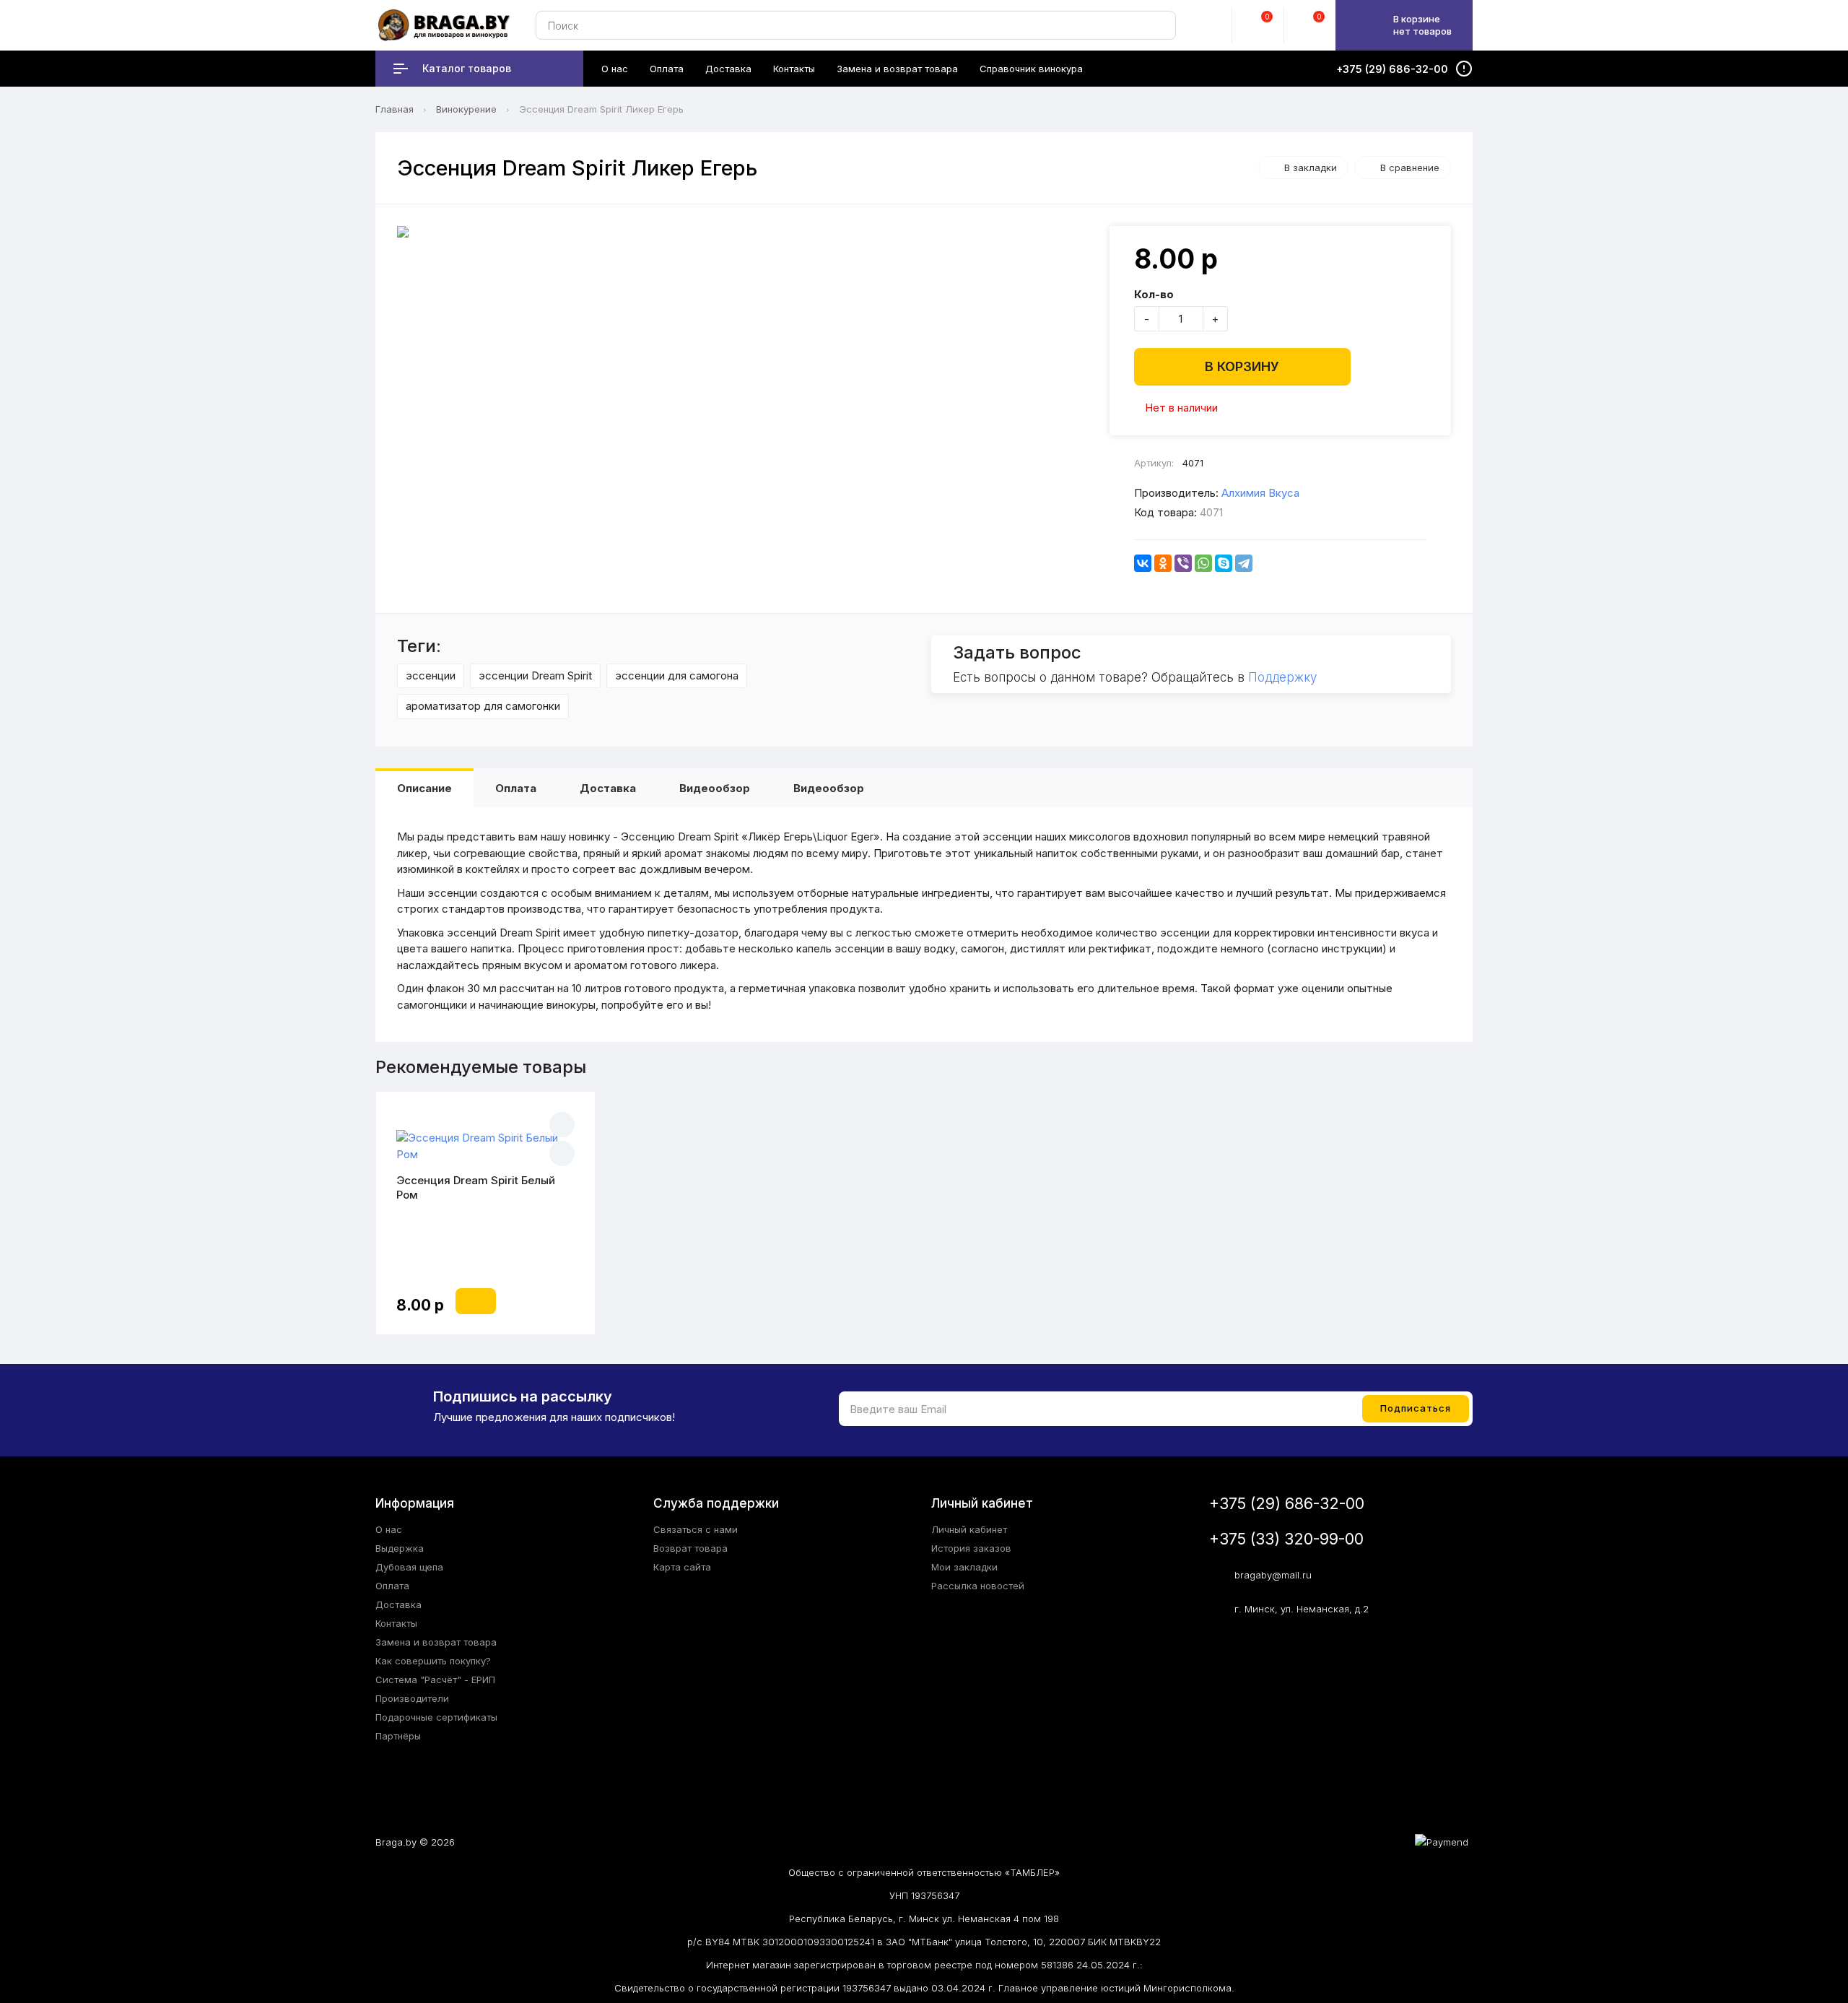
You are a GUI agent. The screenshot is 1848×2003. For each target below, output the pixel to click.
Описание (424, 788)
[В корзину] (476, 1301)
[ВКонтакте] (1143, 563)
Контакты (396, 1623)
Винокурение (466, 109)
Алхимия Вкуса (1260, 493)
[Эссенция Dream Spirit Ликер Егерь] (746, 232)
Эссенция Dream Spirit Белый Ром (476, 1187)
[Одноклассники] (1163, 563)
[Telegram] (1244, 563)
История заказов (971, 1548)
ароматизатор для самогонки (483, 706)
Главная (395, 109)
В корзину (1242, 366)
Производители (412, 1698)
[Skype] (1224, 563)
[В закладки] (562, 1125)
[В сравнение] (562, 1153)
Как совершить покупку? (433, 1661)
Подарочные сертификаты (436, 1717)
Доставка (608, 788)
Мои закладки (964, 1567)
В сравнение (1410, 168)
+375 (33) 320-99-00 (1286, 1539)
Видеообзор (715, 788)
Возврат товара (690, 1548)
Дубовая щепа (409, 1567)
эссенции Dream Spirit (535, 675)
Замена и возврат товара (436, 1642)
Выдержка (400, 1548)
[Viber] (1183, 563)
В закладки (1311, 168)
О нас (389, 1529)
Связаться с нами (696, 1529)
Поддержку (1282, 677)
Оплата (516, 788)
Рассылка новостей (978, 1586)
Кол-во (1154, 294)
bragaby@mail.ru (1273, 1575)
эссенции (431, 675)
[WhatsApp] (1203, 563)
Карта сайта (682, 1567)
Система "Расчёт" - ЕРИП (435, 1680)
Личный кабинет (969, 1529)
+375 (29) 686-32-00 (1287, 1504)
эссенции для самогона (677, 675)
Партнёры (398, 1736)
